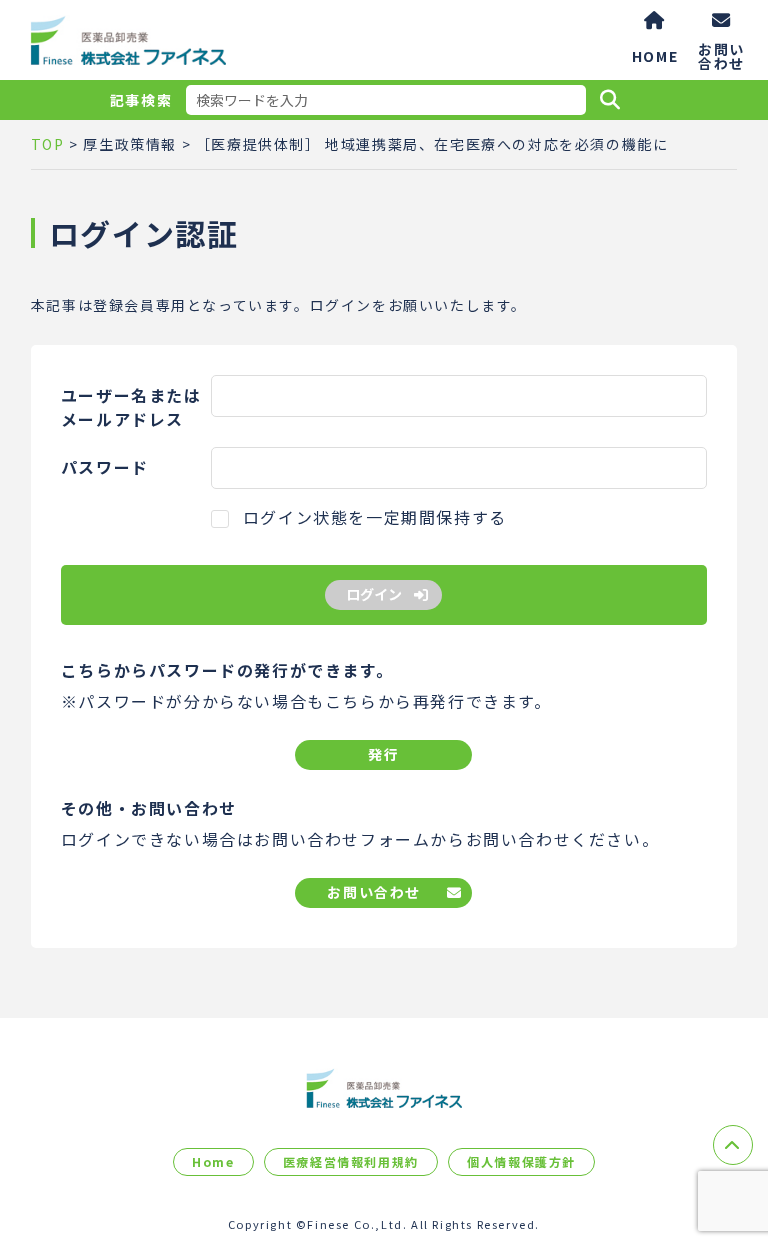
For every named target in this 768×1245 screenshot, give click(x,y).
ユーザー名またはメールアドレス (131, 407)
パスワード (105, 467)
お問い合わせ (721, 54)
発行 (383, 754)
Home (213, 1161)
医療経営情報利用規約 (351, 1161)
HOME (655, 56)
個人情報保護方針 (521, 1161)
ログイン (374, 594)
